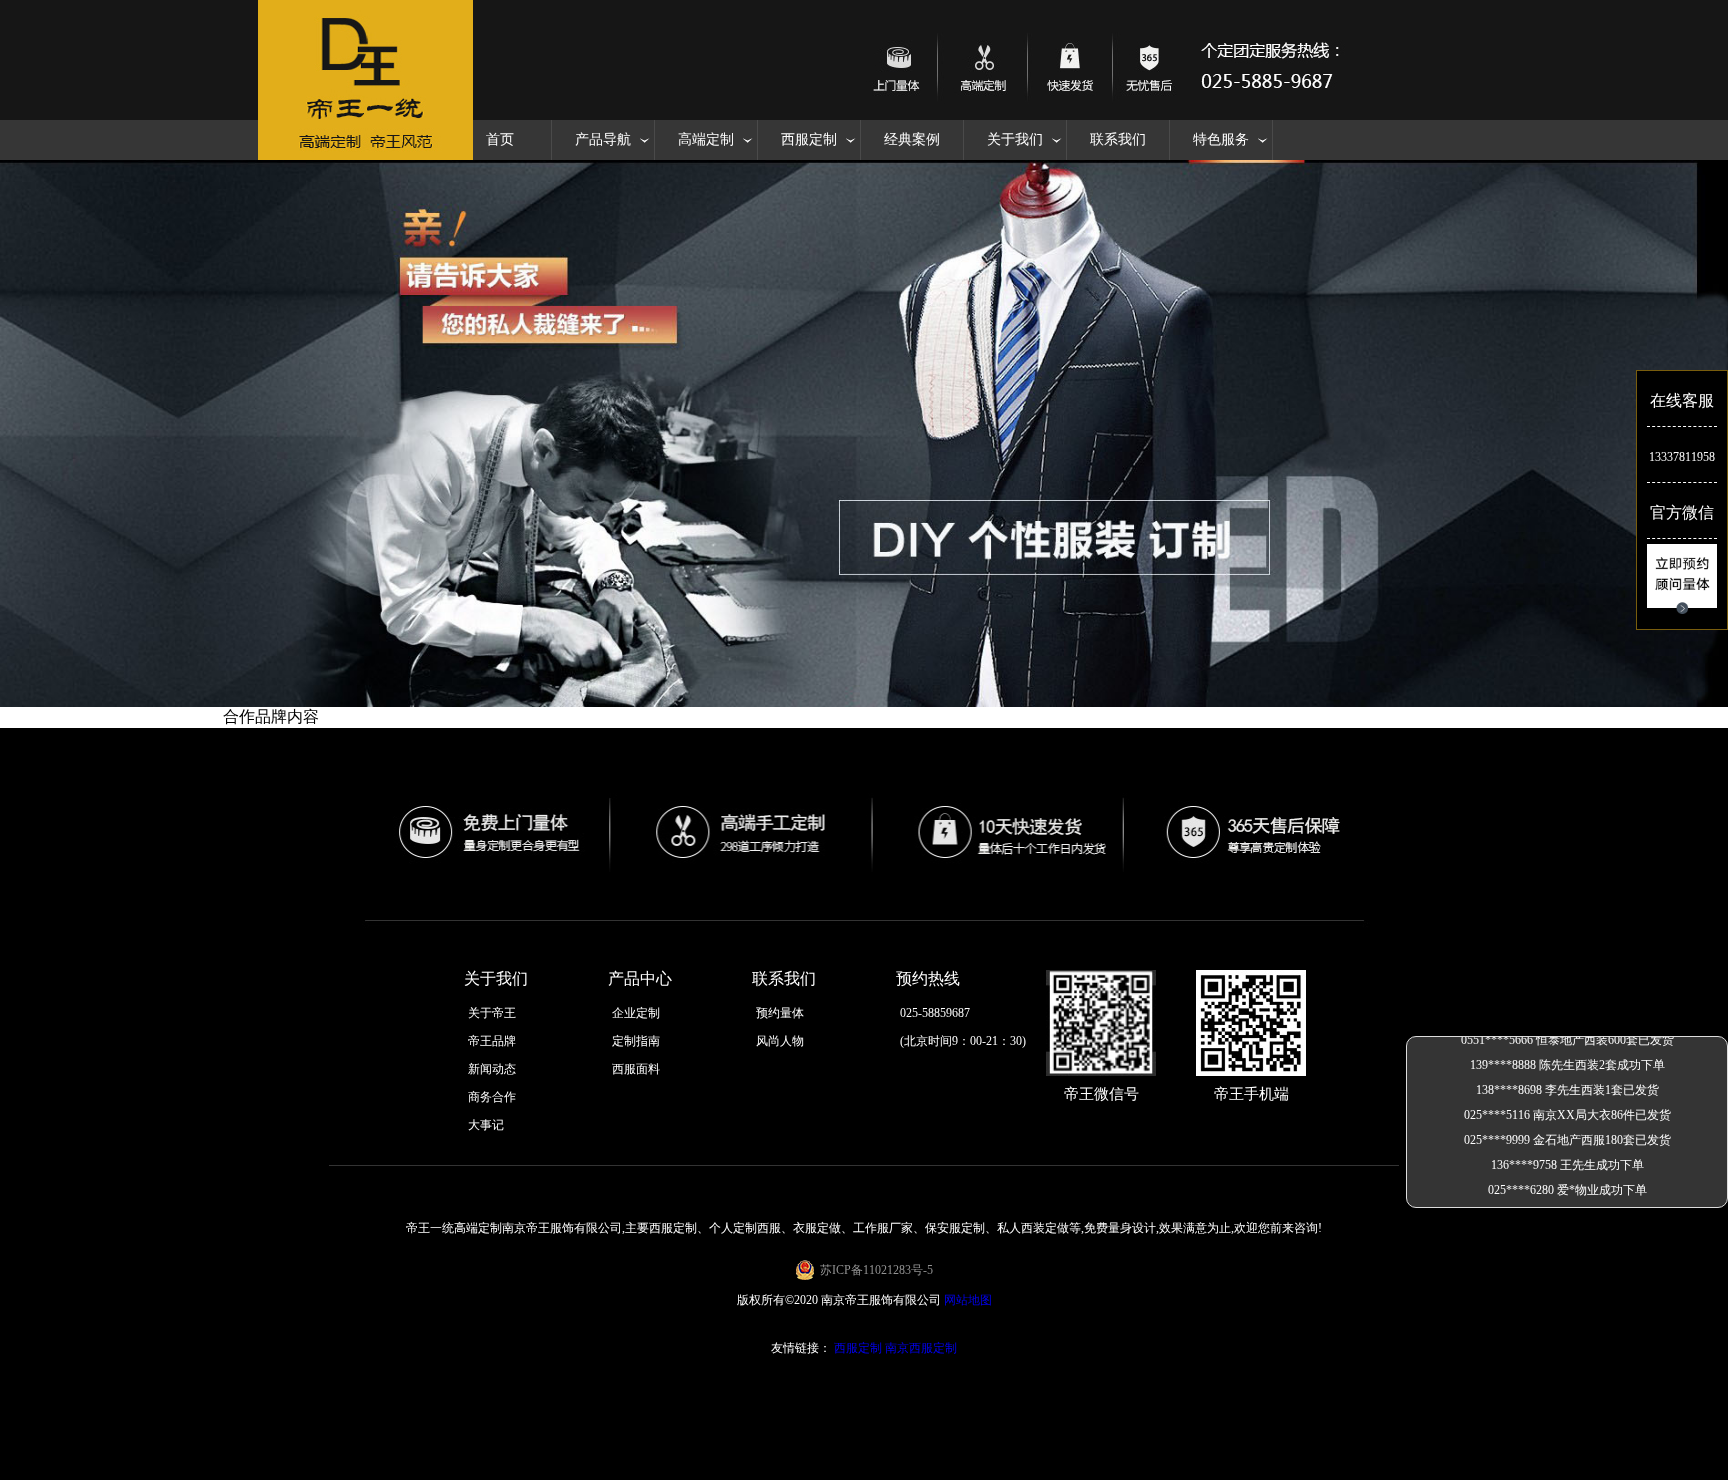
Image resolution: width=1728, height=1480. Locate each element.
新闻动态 (492, 1069)
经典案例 (912, 139)
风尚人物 (780, 1041)
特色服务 (1221, 139)
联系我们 (1118, 139)
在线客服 (1682, 400)
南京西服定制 (921, 1348)
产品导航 (603, 139)
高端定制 (706, 139)
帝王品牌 (492, 1041)
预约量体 (780, 1013)
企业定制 (636, 1013)
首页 (500, 139)
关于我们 (1015, 139)
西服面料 (636, 1069)
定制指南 (636, 1041)
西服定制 (809, 139)
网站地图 (968, 1300)
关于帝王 (492, 1013)
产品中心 (640, 978)
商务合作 (492, 1097)
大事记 (486, 1125)
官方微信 (1682, 512)
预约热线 (928, 978)
